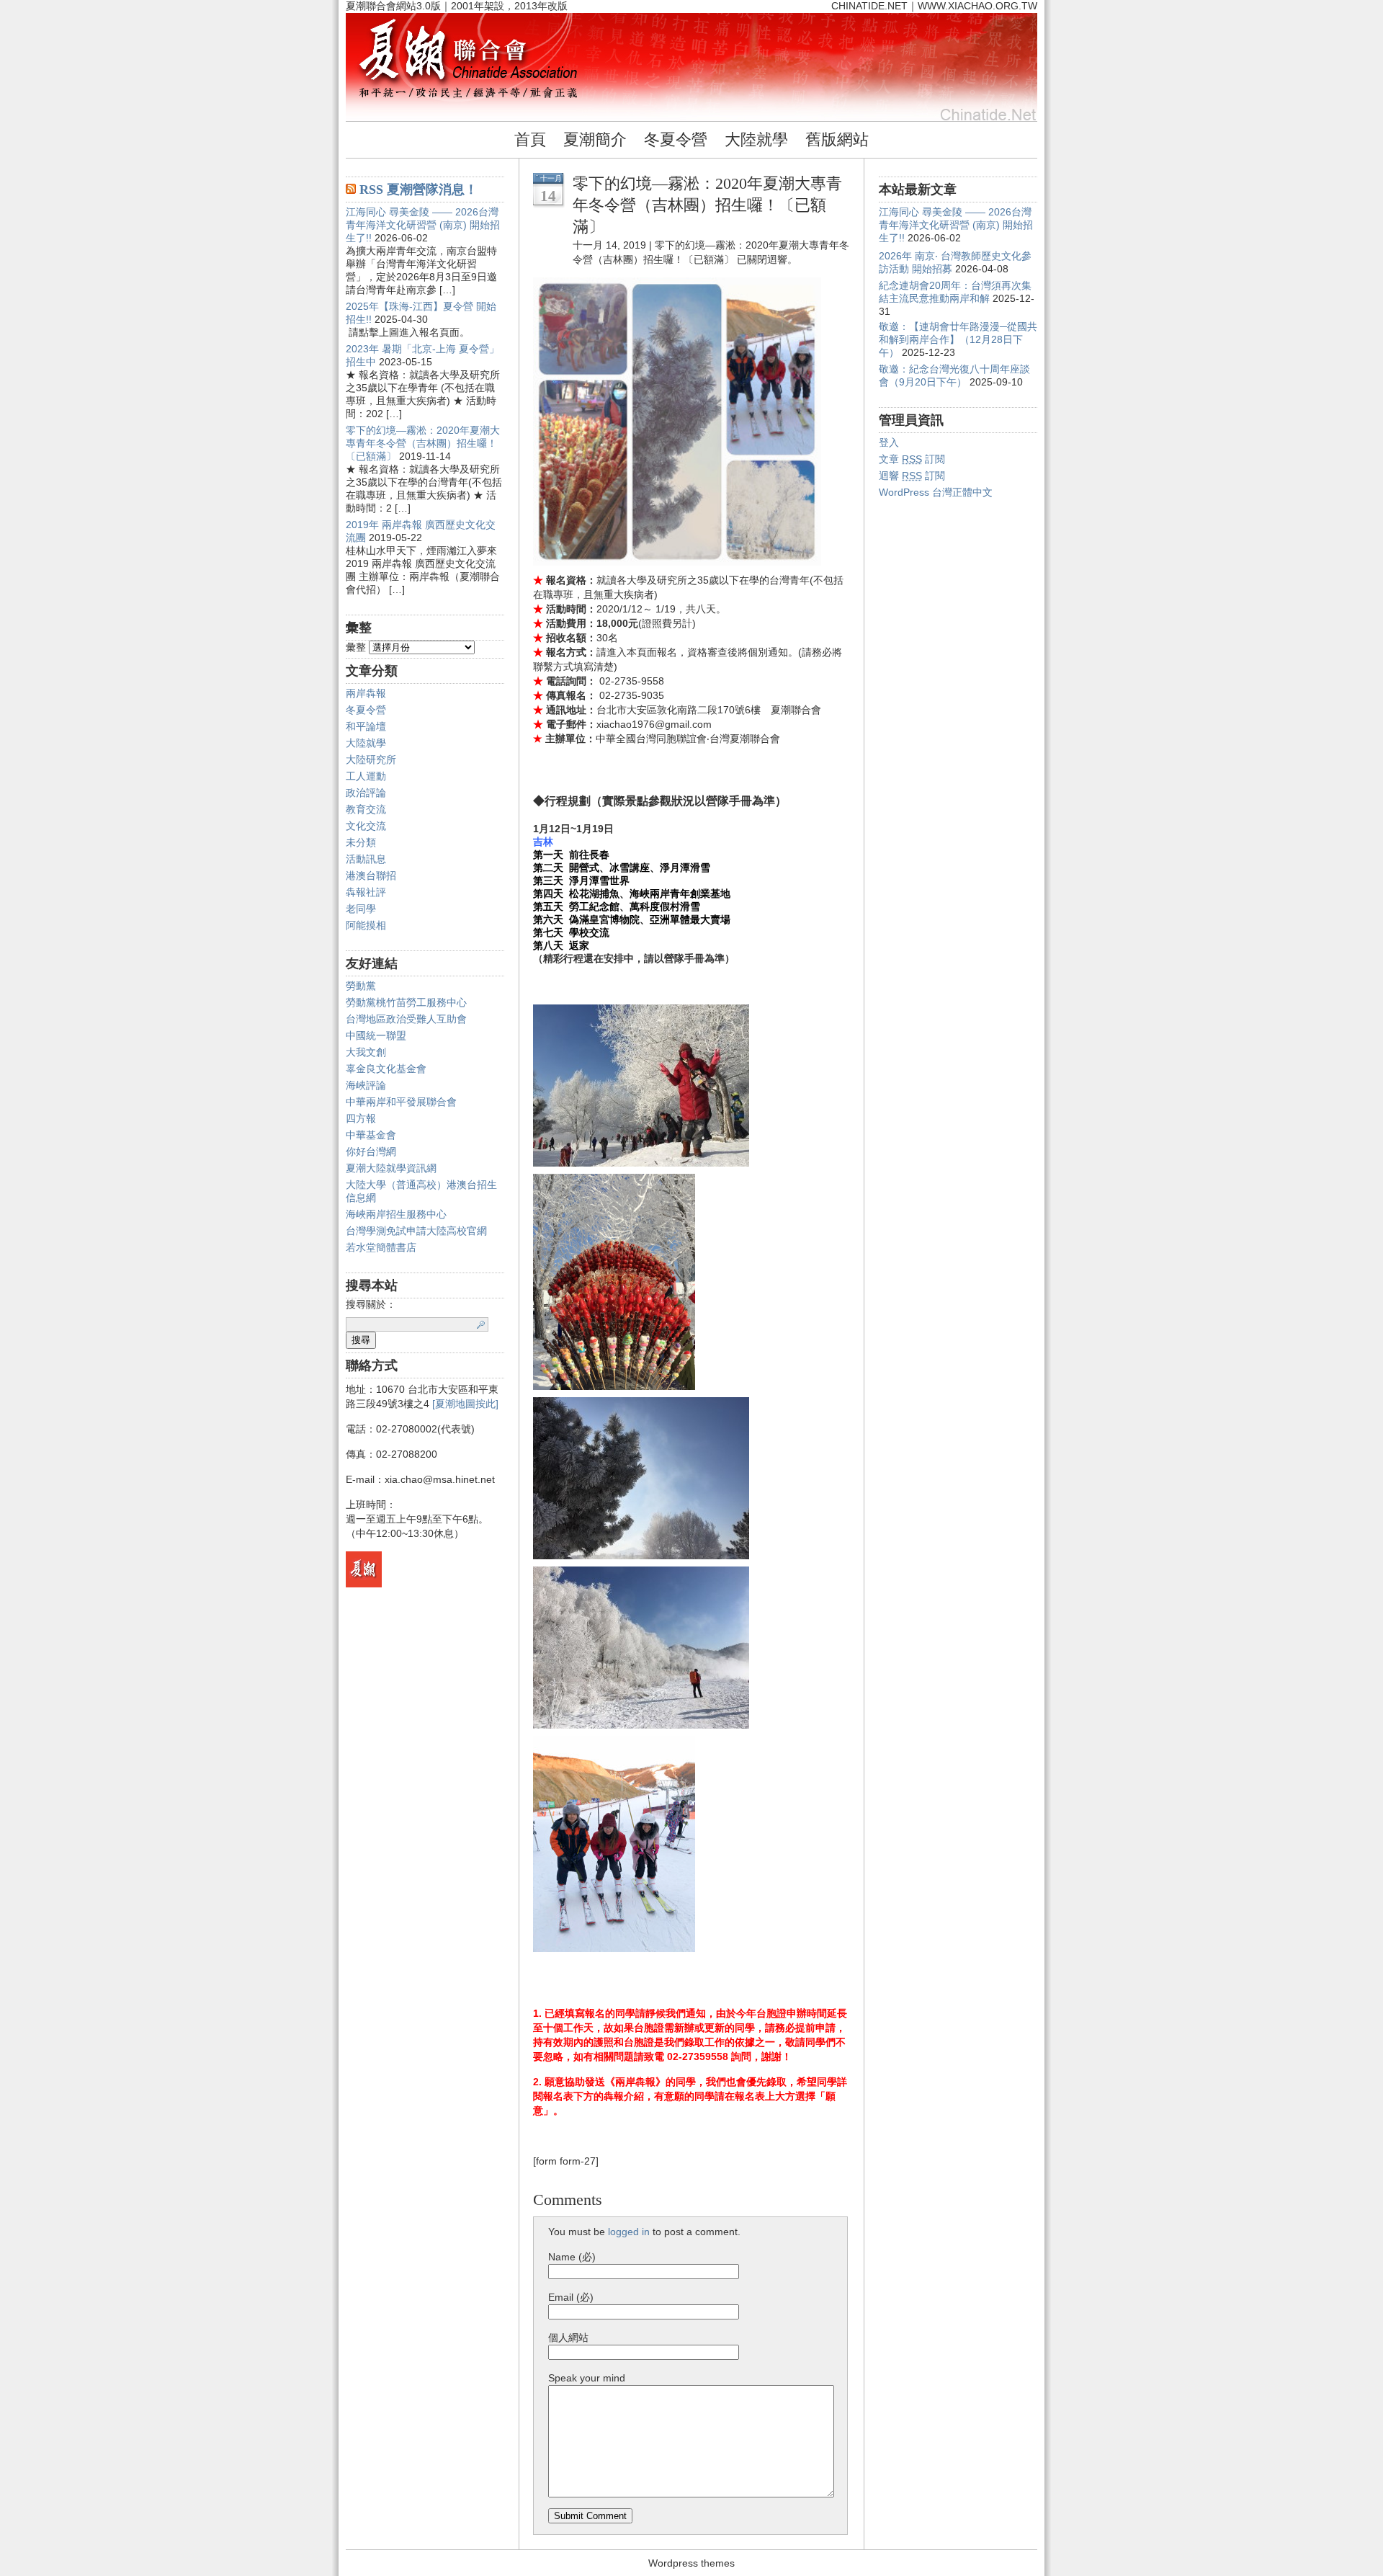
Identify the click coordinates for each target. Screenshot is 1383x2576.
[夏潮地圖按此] (465, 1404)
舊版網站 (837, 139)
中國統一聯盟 (376, 1035)
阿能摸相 (366, 925)
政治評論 (366, 793)
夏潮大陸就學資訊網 (391, 1168)
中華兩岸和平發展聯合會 (401, 1102)
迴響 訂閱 (912, 476)
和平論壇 (366, 726)
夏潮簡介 (595, 139)
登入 (889, 442)
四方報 (361, 1118)
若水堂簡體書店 (381, 1247)
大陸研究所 (371, 759)
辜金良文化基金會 (386, 1069)
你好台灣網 (371, 1151)
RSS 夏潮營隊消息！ (419, 190)
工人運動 (366, 776)
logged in (629, 2232)
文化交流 (366, 826)
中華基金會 (371, 1135)
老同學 (361, 909)
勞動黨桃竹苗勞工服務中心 (406, 1002)
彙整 (356, 647)
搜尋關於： (371, 1304)
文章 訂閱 (912, 459)
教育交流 (366, 809)
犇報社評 (366, 892)
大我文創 (366, 1052)
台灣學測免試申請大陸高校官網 (416, 1231)
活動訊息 (366, 859)
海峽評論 (366, 1085)
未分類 (361, 842)
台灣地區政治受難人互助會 (406, 1019)
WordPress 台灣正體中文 (936, 492)
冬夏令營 (676, 139)
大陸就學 (756, 139)
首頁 (530, 139)
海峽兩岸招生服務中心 (396, 1214)
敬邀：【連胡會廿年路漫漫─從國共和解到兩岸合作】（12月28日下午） (958, 339)
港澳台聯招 (371, 875)
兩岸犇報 (366, 693)
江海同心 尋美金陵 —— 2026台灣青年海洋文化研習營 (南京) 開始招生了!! (423, 225)
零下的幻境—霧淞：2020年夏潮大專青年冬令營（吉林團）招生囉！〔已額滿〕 (423, 443)
